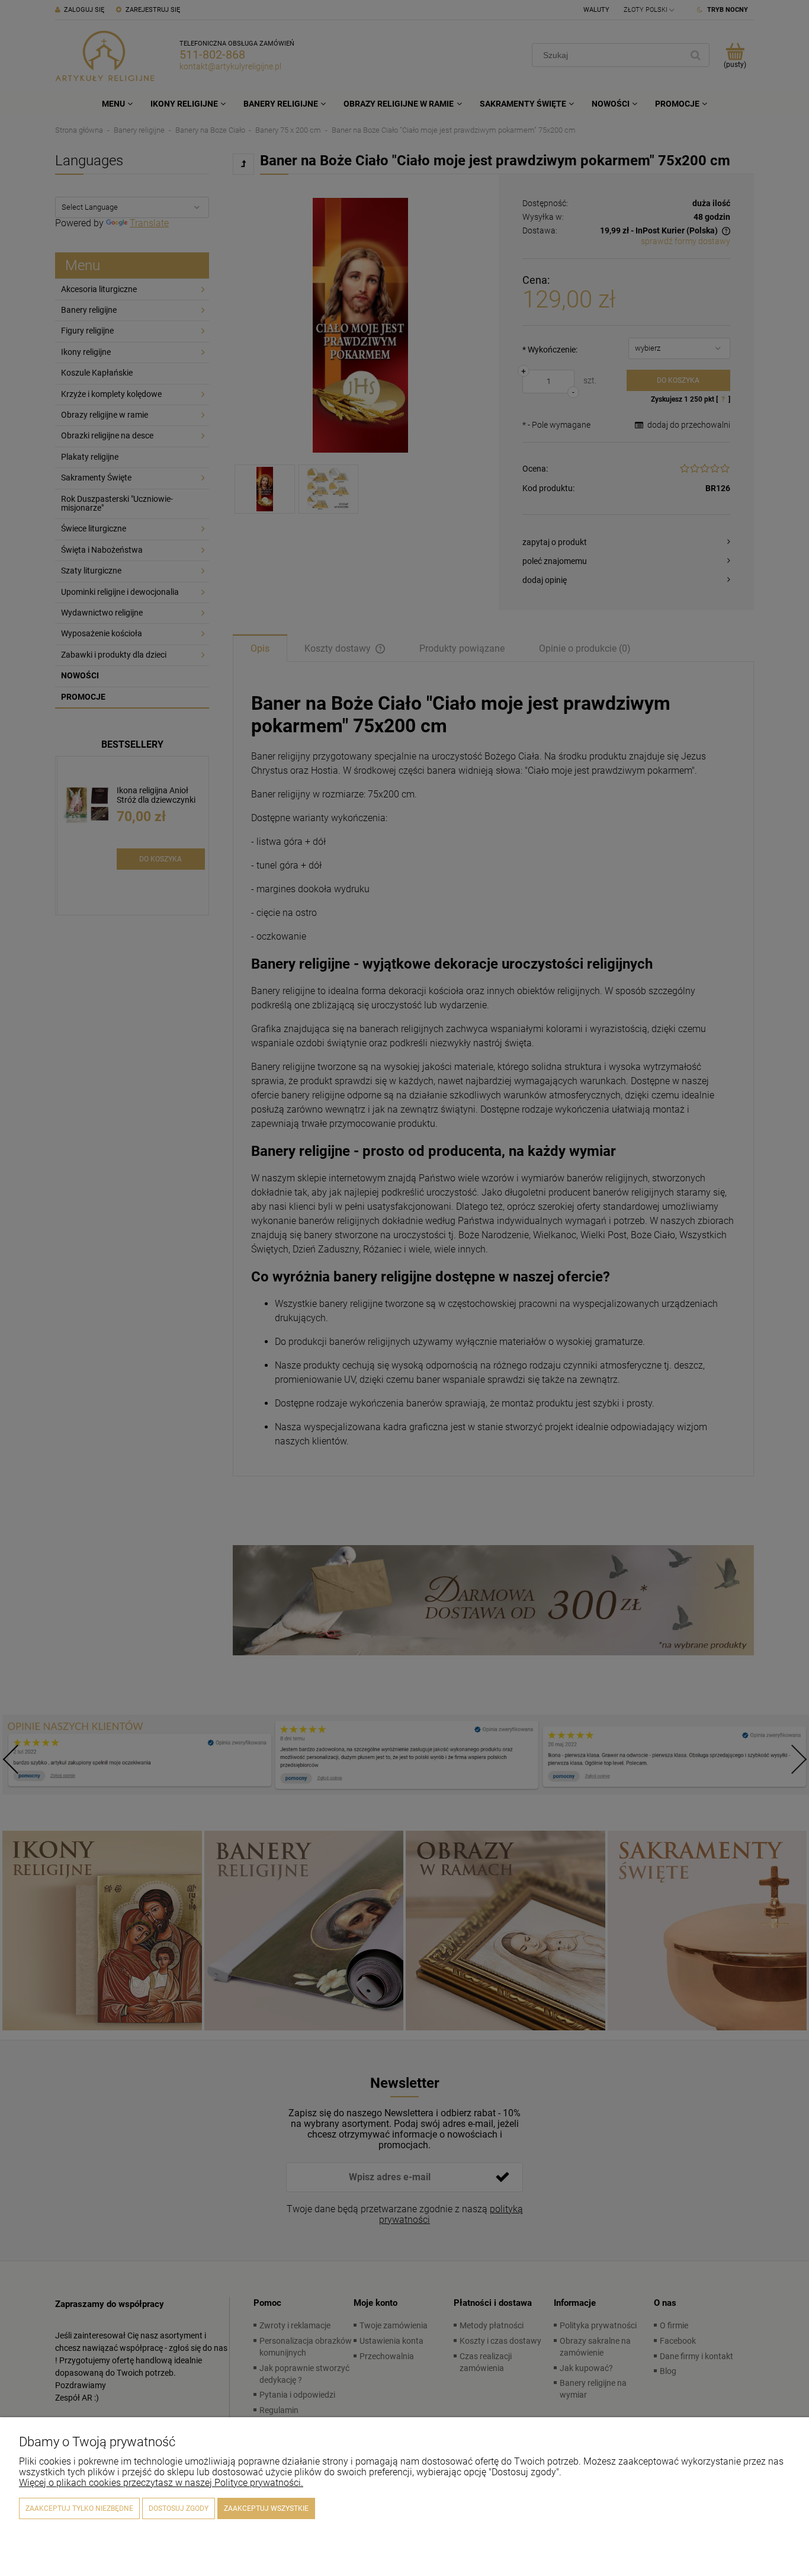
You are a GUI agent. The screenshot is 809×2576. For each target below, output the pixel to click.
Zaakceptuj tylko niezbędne (79, 2508)
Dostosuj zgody (179, 2508)
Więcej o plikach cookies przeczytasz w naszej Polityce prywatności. (161, 2483)
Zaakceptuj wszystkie (266, 2508)
